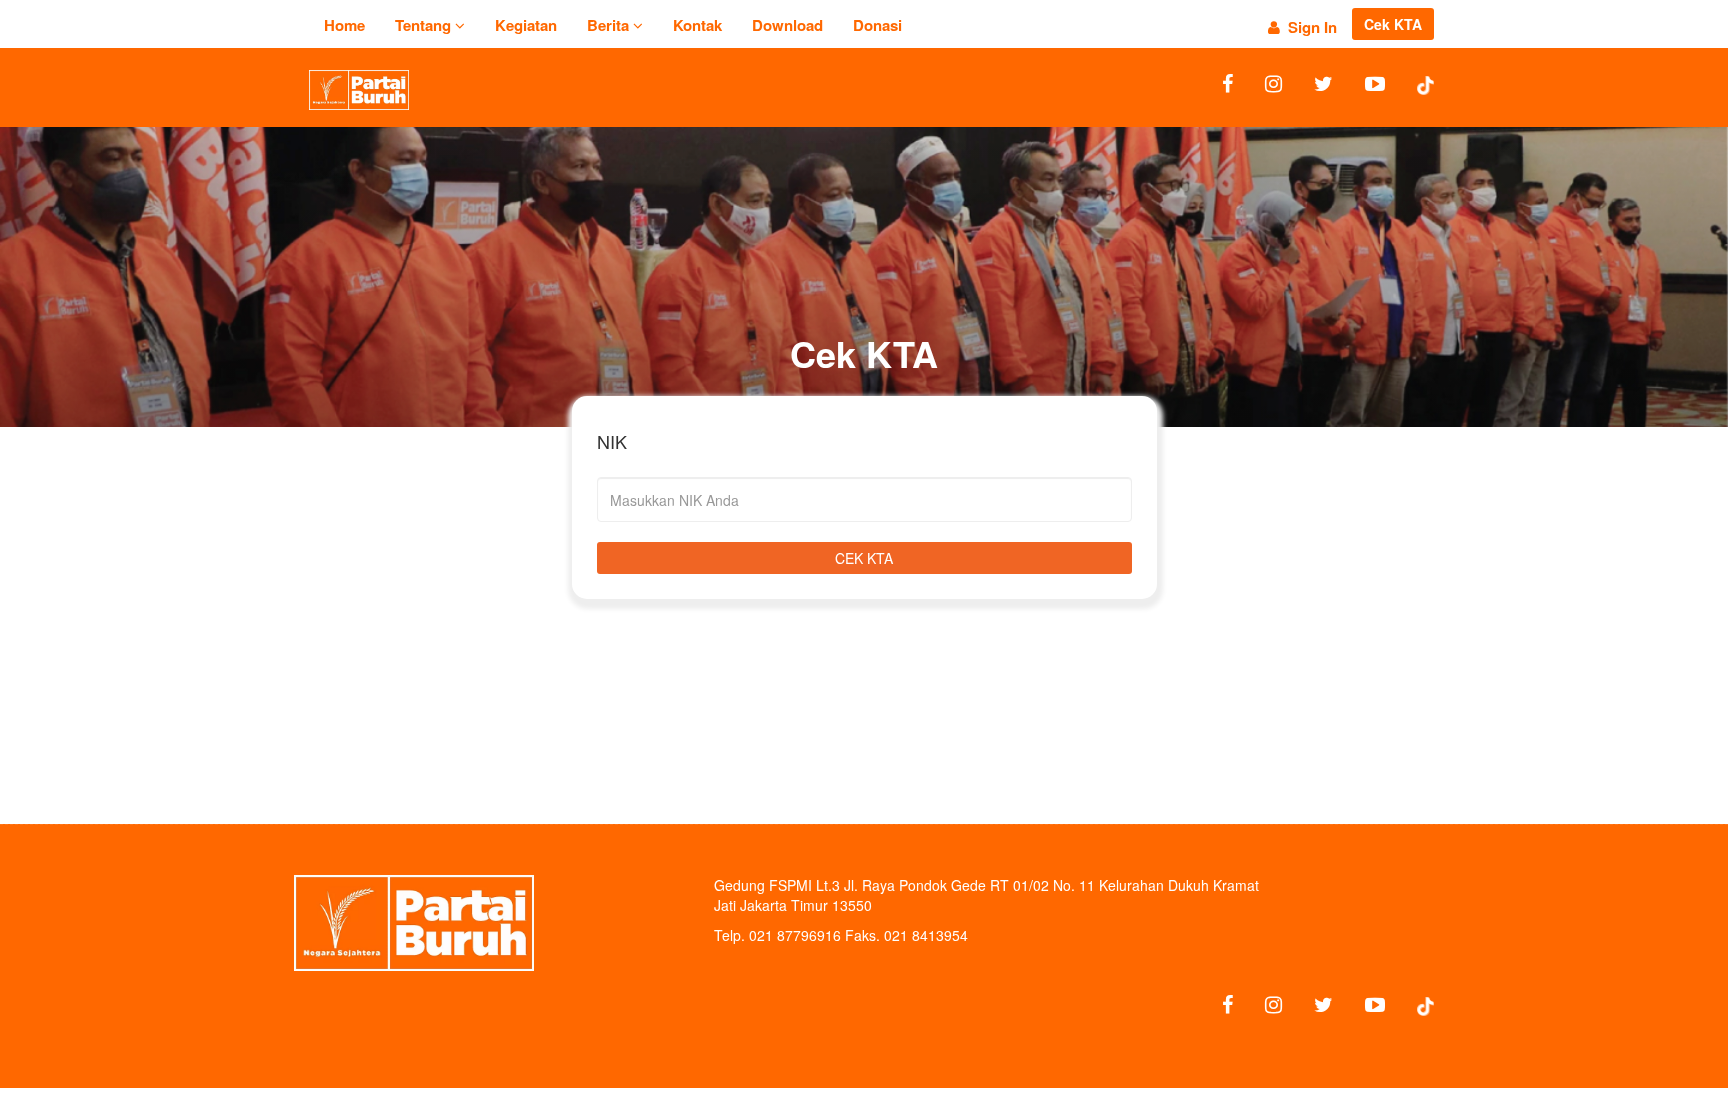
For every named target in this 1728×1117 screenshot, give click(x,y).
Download (787, 25)
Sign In (1308, 27)
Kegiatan (526, 25)
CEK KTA (864, 558)
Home (344, 25)
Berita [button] (610, 25)
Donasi (877, 25)
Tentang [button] (425, 25)
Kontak (697, 25)
